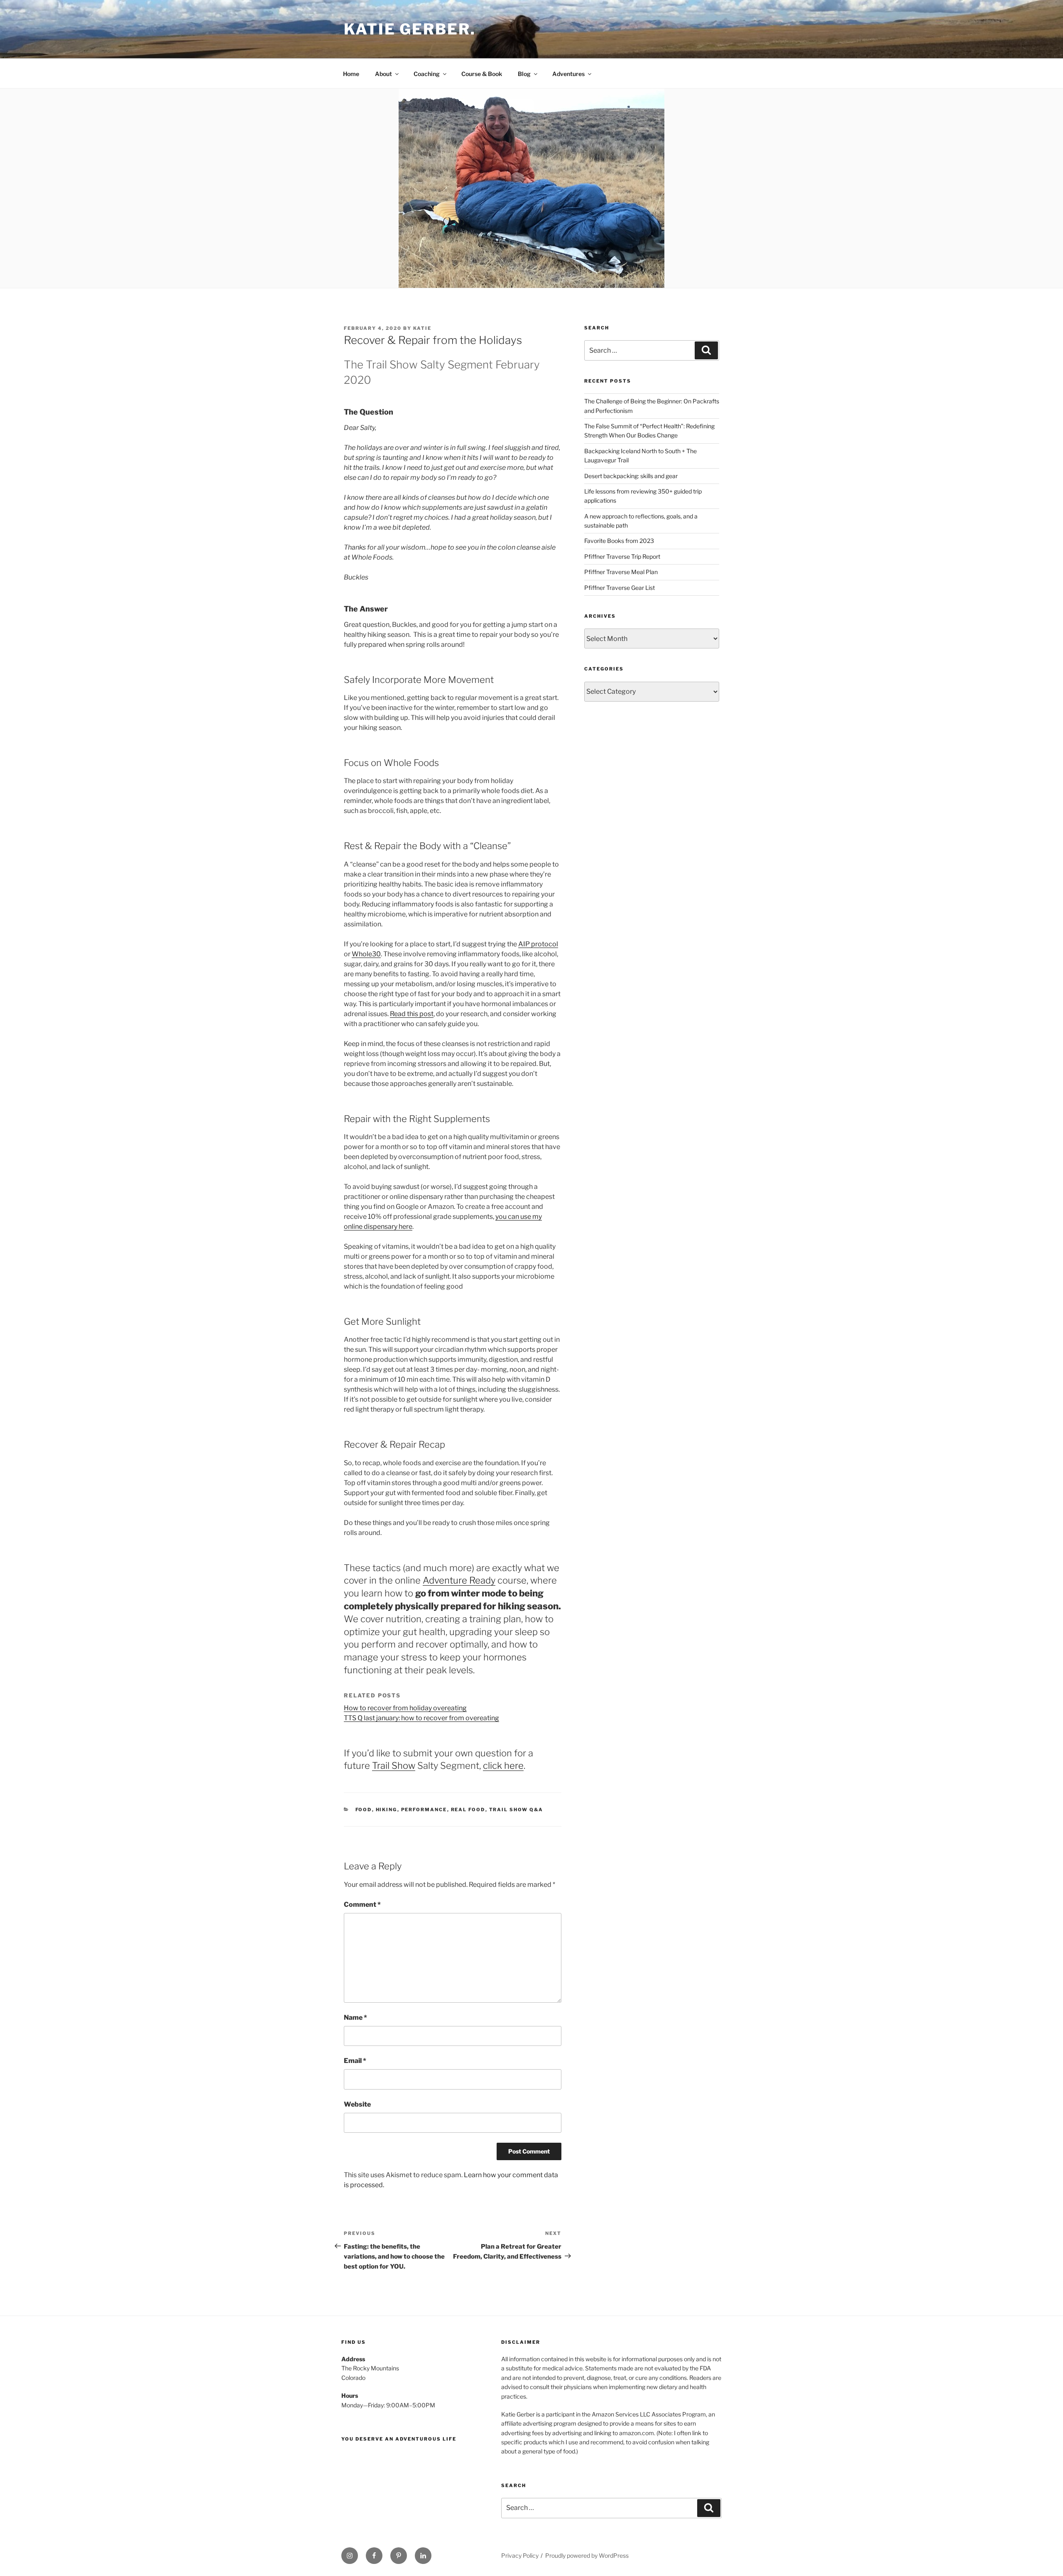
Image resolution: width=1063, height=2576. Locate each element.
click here (503, 1766)
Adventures (568, 74)
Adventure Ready (459, 1580)
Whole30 (366, 954)
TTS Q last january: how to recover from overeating (421, 1718)
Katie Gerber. (410, 29)
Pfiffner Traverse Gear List (620, 588)
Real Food (468, 1810)
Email (355, 2061)
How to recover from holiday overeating (405, 1708)
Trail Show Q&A (516, 1810)
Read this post (412, 1014)
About (383, 74)
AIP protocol (538, 944)
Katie (422, 328)
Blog (524, 74)
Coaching (427, 74)
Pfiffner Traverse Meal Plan (621, 572)
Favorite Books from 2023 (619, 541)
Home (351, 74)
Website (357, 2104)
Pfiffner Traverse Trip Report (622, 556)
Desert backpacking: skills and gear (631, 476)
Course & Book (482, 74)
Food (364, 1810)
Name (355, 2017)
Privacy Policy (520, 2555)
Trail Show (394, 1766)
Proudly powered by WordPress (587, 2555)
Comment (362, 1904)
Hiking (387, 1810)
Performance (424, 1810)
